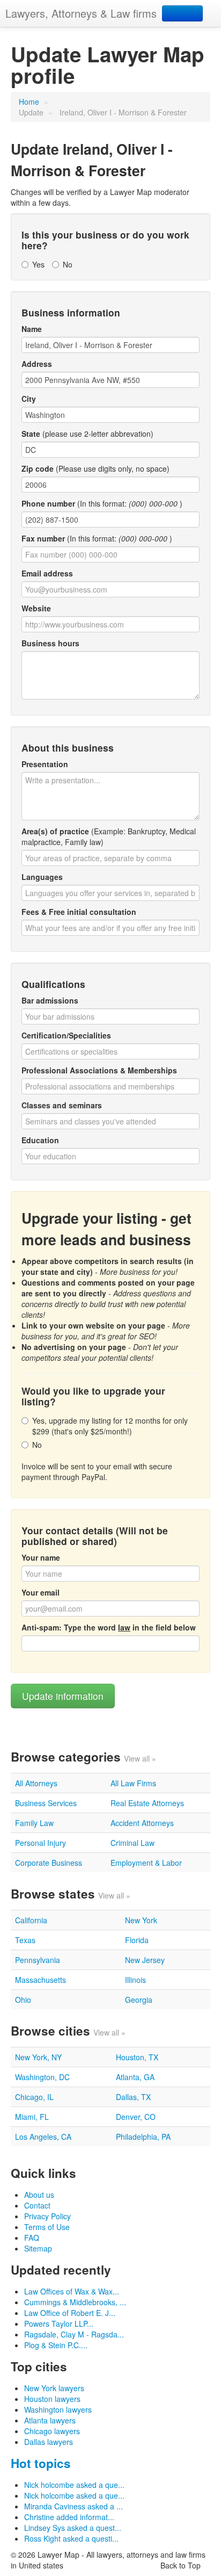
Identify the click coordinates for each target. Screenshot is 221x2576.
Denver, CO (136, 2117)
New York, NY (38, 2057)
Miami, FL (32, 2117)
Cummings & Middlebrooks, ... (75, 2302)
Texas (25, 1940)
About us (39, 2195)
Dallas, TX (133, 2097)
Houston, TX (137, 2057)
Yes (38, 264)
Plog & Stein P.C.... (56, 2345)
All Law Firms (133, 1783)
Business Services (46, 1803)
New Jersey (145, 1960)
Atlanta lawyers (50, 2420)
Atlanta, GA (135, 2077)
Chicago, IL (34, 2097)
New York (141, 1920)
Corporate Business (49, 1863)
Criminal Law (132, 1843)
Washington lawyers (58, 2409)
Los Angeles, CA (43, 2137)
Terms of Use (47, 2227)
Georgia (139, 2000)
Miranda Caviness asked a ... (73, 2506)
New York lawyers (54, 2388)
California (31, 1920)
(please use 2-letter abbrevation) (87, 434)
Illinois (135, 1980)
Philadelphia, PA (143, 2137)
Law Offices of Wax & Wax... (72, 2291)
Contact (37, 2205)
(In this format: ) (102, 503)
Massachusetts (40, 1980)
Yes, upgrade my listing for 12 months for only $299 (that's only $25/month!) (110, 1426)
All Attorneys (36, 1783)
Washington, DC (42, 2077)
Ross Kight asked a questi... (71, 2538)
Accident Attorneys (142, 1823)
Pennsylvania (38, 1960)
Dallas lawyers (49, 2442)
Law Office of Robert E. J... (70, 2313)
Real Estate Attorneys (147, 1803)
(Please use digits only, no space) (95, 468)
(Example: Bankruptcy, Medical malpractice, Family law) (109, 836)
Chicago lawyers (52, 2431)
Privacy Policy (47, 2216)
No (68, 264)
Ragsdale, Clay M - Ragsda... (74, 2334)
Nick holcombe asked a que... (74, 2485)
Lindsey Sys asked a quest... (73, 2528)
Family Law (34, 1823)
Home (29, 102)
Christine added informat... (69, 2517)
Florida (137, 1940)
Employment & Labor (146, 1863)
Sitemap (38, 2248)
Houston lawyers (52, 2399)
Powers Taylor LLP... (59, 2324)
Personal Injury (40, 1843)
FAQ (32, 2238)
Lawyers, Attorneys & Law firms (81, 13)
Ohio (23, 2000)
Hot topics (41, 2463)
